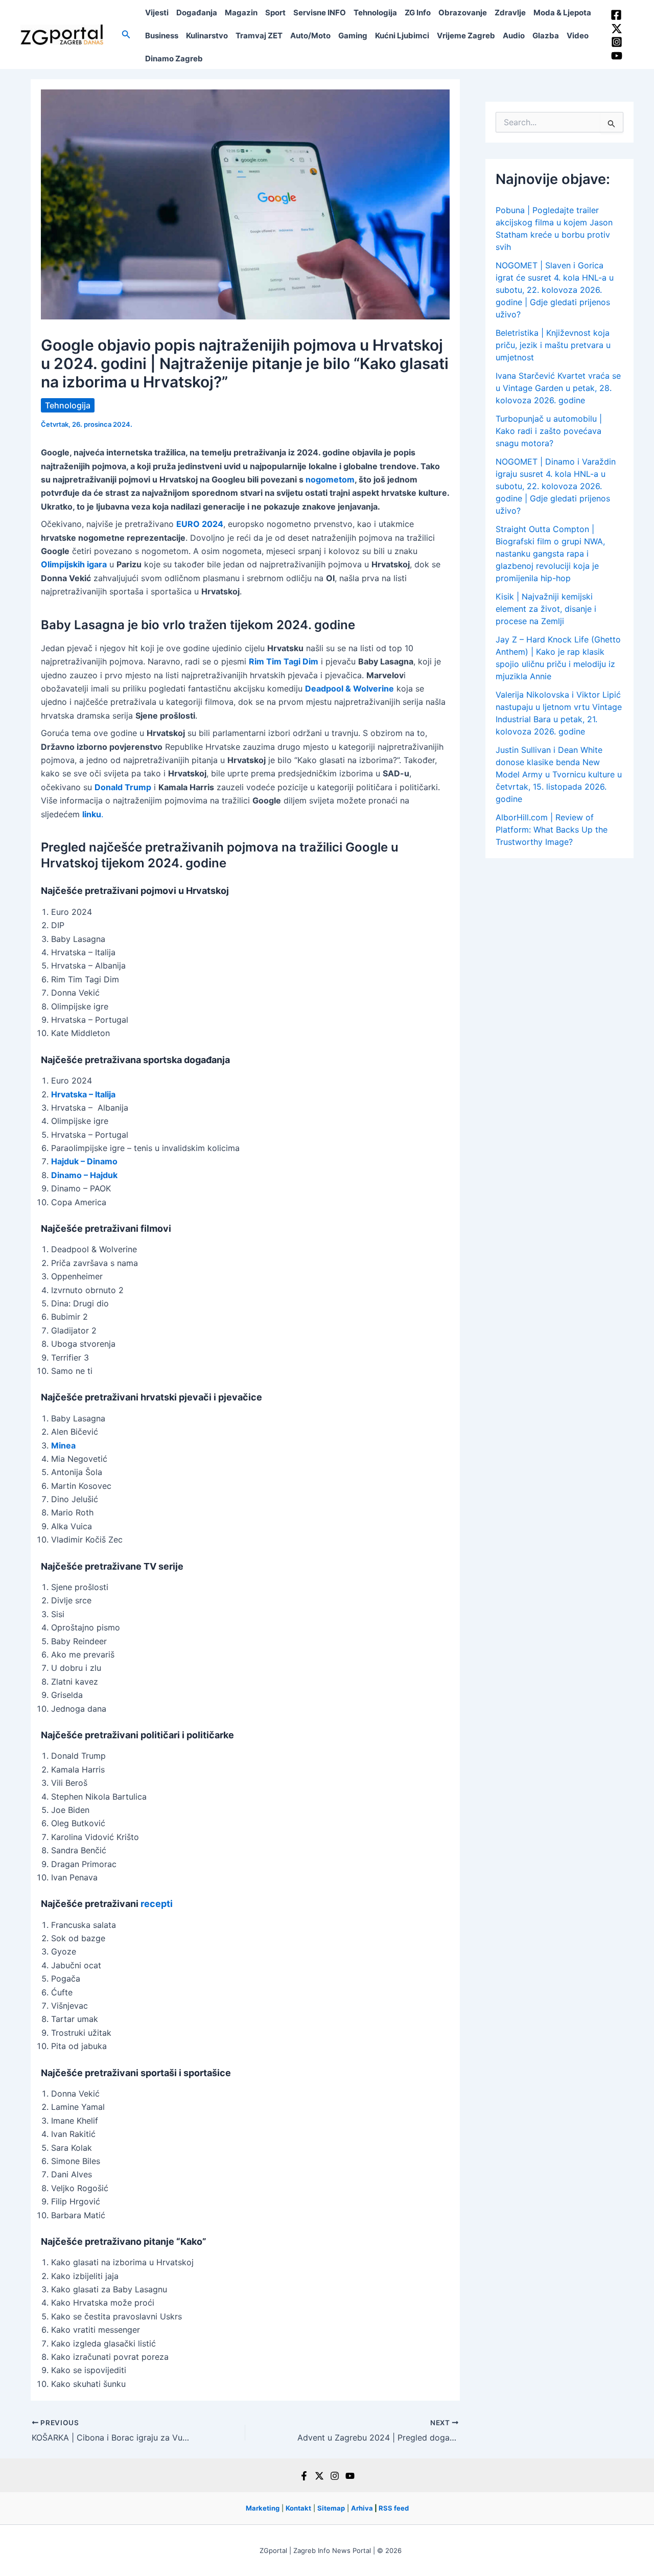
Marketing (263, 2508)
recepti (157, 1904)
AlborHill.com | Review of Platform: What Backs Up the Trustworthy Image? (552, 830)
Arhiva (362, 2508)
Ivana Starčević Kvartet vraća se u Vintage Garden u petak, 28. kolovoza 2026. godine (558, 388)
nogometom (330, 479)
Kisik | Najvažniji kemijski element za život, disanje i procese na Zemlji (546, 609)
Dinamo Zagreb (174, 59)
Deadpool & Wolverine (349, 688)
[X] (319, 2476)
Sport (275, 13)
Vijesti (157, 13)
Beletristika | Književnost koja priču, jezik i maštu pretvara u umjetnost (553, 345)
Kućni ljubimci (402, 36)
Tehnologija (375, 13)
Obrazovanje (463, 13)
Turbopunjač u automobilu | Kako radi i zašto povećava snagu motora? (549, 431)
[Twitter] (617, 29)
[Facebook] (616, 15)
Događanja (197, 13)
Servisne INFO (320, 13)
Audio (514, 36)
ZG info (418, 13)
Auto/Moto (310, 36)
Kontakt (298, 2508)
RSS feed (394, 2508)
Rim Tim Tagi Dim (284, 661)
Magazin (241, 13)
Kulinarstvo (207, 36)
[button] (126, 34)
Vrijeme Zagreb (466, 36)
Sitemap (331, 2508)
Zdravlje (510, 13)
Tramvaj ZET (259, 36)
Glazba (546, 36)
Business (162, 36)
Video (578, 36)
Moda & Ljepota (562, 13)
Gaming (353, 36)
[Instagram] (617, 42)
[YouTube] (617, 56)
